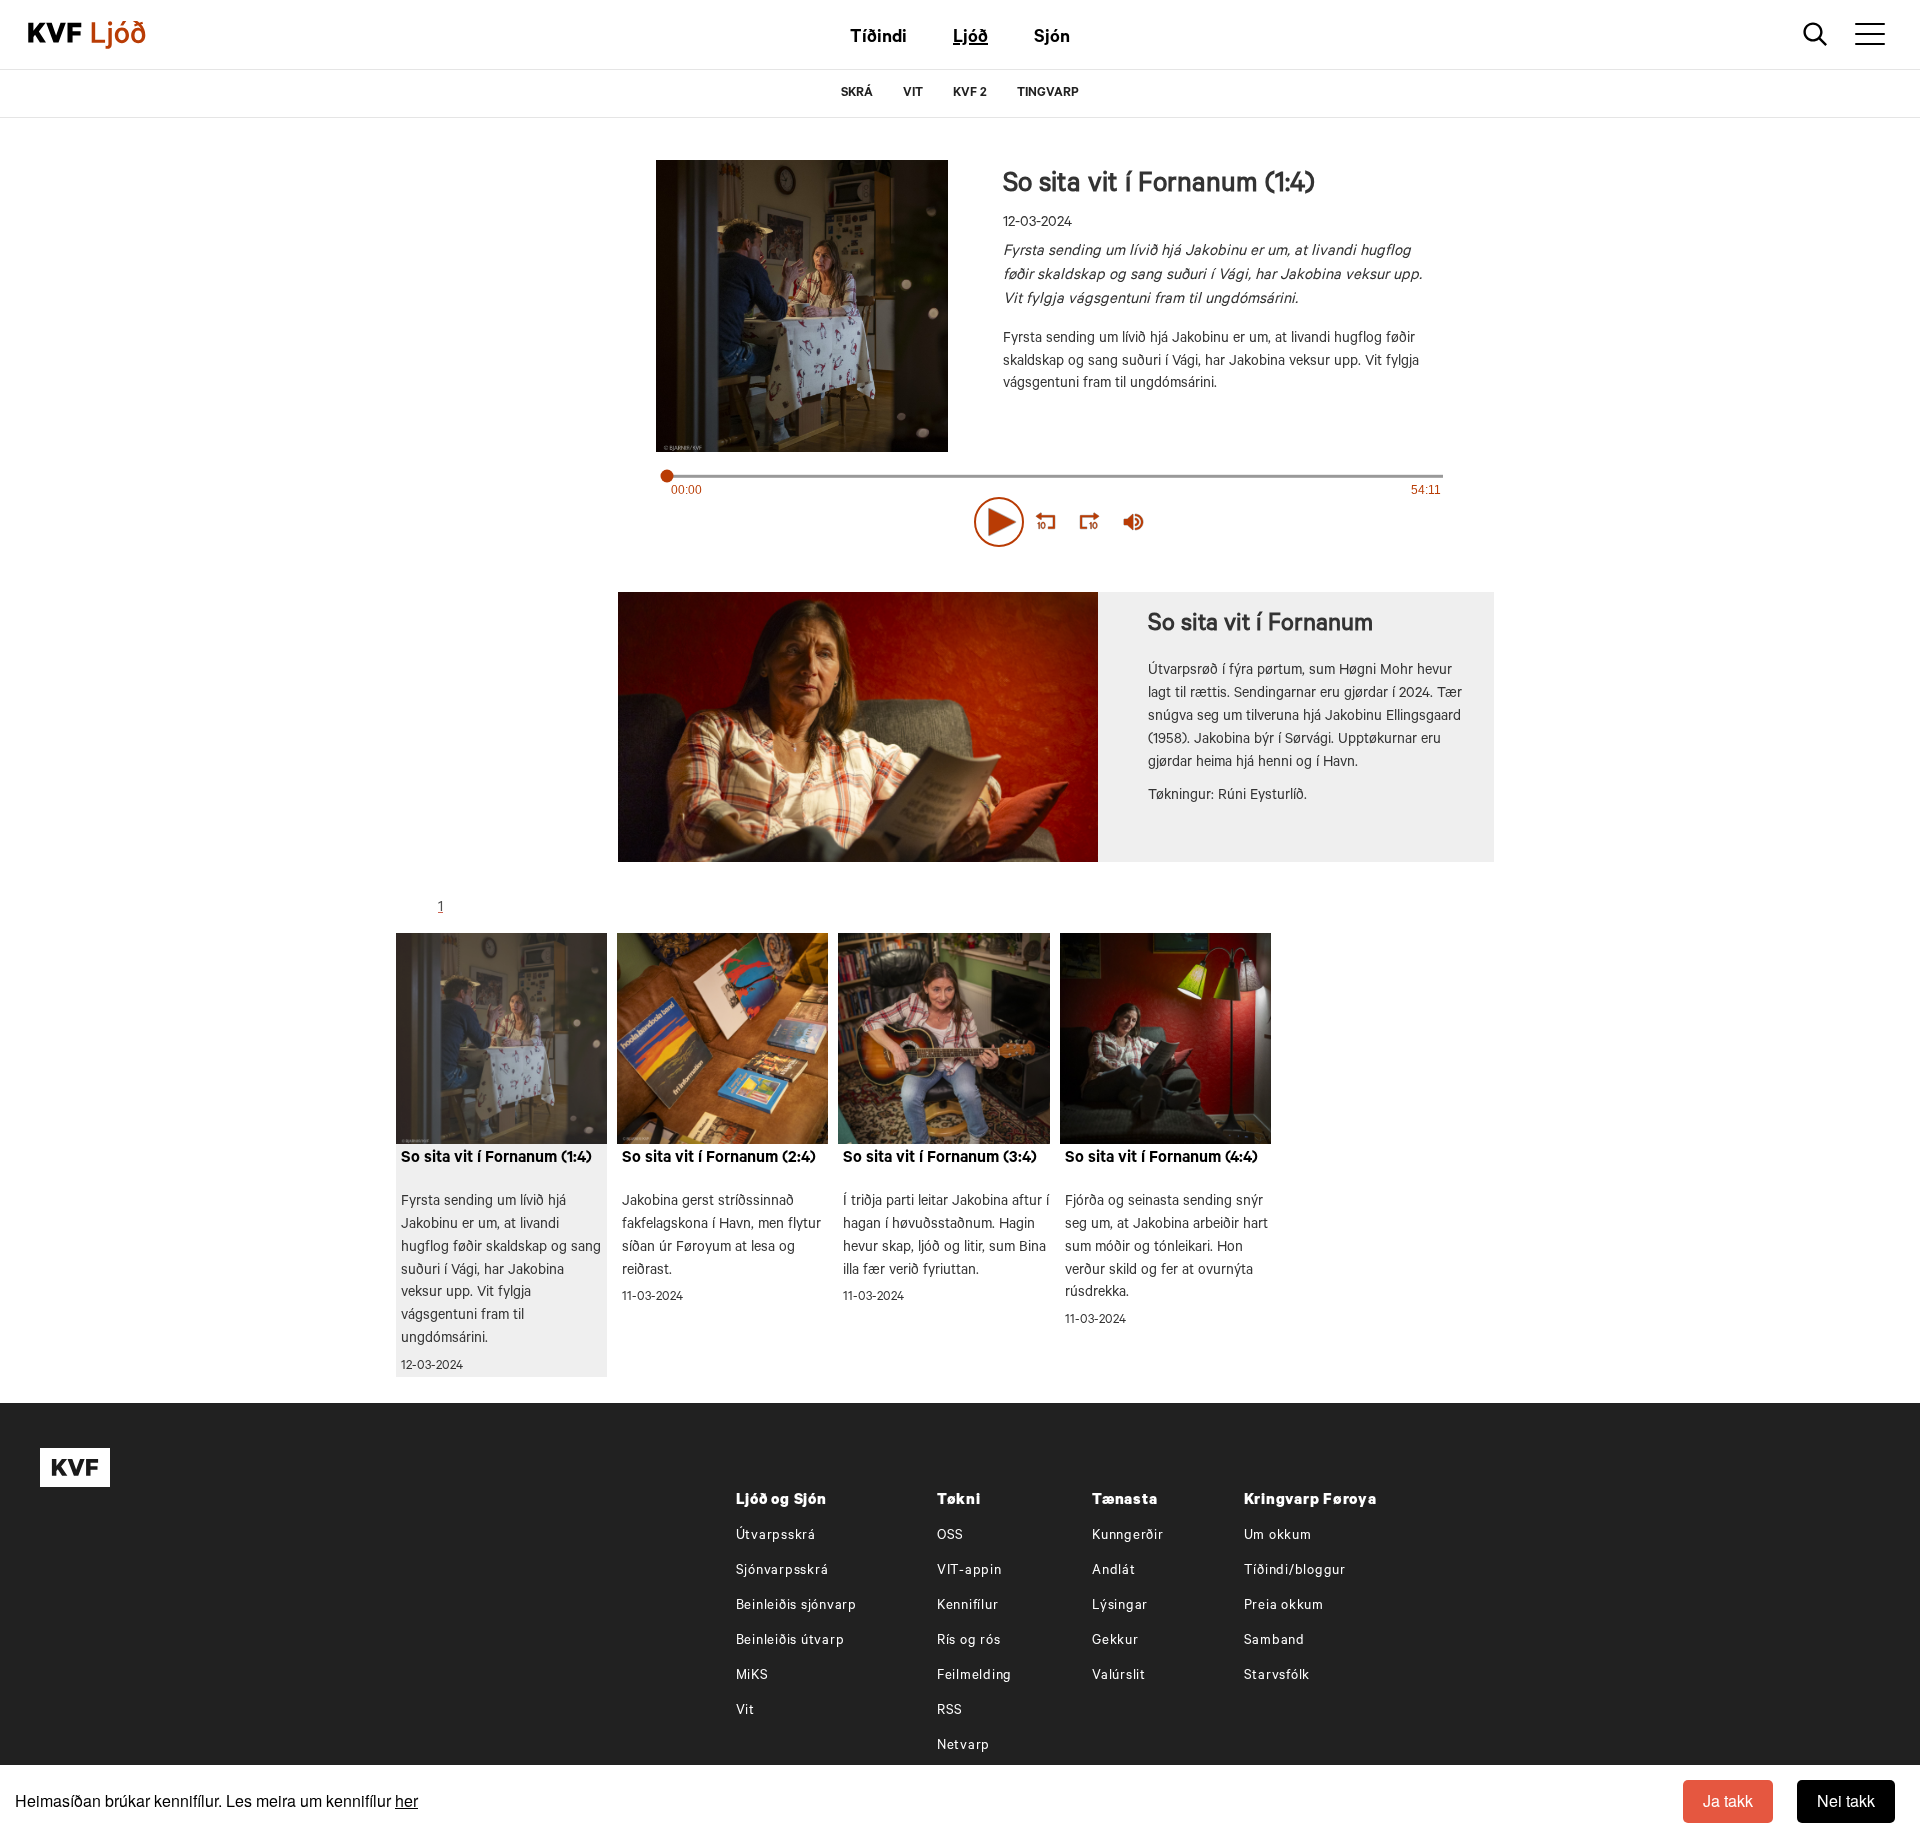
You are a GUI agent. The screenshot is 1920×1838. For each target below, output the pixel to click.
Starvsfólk (1277, 1676)
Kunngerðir (1128, 1536)
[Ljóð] (135, 35)
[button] (999, 522)
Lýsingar (1120, 1606)
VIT (913, 94)
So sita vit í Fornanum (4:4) (1161, 1159)
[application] (1056, 518)
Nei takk (1846, 1800)
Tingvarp (1048, 94)
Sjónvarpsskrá (782, 1571)
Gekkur (1115, 1641)
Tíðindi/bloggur (1295, 1571)
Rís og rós (969, 1641)
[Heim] (55, 35)
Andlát (1114, 1571)
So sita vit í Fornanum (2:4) (719, 1159)
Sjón (1052, 39)
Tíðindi (878, 39)
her (406, 1800)
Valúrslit (1119, 1676)
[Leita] (1815, 34)
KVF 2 (970, 94)
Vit (745, 1711)
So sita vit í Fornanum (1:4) (496, 1159)
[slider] (1226, 522)
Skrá (857, 94)
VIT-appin (969, 1571)
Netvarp (963, 1746)
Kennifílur (968, 1606)
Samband (1274, 1641)
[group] (1134, 522)
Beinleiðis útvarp (790, 1641)
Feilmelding (974, 1676)
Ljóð (970, 39)
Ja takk (1728, 1800)
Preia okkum (1284, 1606)
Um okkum (1278, 1536)
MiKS (752, 1676)
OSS (950, 1536)
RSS (950, 1711)
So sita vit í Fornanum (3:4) (940, 1159)
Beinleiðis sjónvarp (796, 1606)
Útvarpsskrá (776, 1536)
